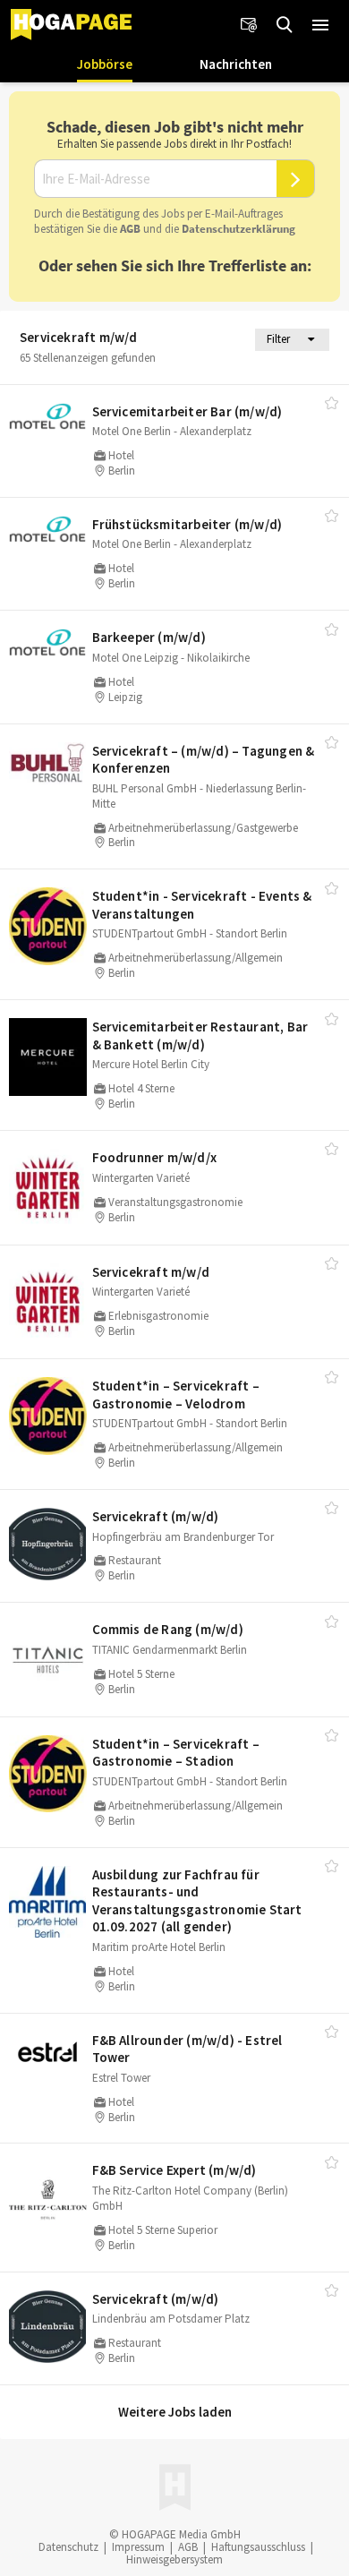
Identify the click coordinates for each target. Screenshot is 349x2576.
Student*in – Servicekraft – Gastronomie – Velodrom (176, 1395)
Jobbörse (105, 64)
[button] (320, 25)
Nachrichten (236, 64)
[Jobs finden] (285, 25)
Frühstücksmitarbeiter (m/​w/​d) (187, 524)
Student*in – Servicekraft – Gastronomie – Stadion (176, 1753)
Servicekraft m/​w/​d (151, 1272)
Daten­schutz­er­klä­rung (238, 229)
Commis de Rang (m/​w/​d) (168, 1629)
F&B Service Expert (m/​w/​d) (174, 2170)
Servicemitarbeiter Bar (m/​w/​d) (187, 411)
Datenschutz (68, 2547)
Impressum (138, 2547)
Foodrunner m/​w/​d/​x (155, 1157)
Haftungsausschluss (258, 2547)
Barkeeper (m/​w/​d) (149, 637)
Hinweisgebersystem (174, 2559)
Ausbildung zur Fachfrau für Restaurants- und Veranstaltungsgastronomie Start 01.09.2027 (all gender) (197, 1901)
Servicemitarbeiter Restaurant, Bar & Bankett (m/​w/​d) (200, 1036)
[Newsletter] (249, 25)
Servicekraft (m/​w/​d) (156, 1516)
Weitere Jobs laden (175, 2412)
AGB (130, 229)
